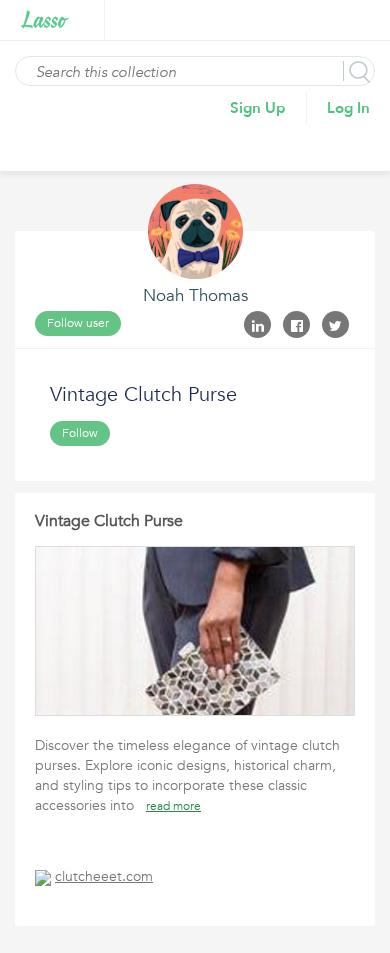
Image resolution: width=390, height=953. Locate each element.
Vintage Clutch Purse (109, 521)
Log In (348, 108)
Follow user (78, 323)
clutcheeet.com (104, 876)
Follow (80, 433)
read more (173, 806)
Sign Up (258, 108)
